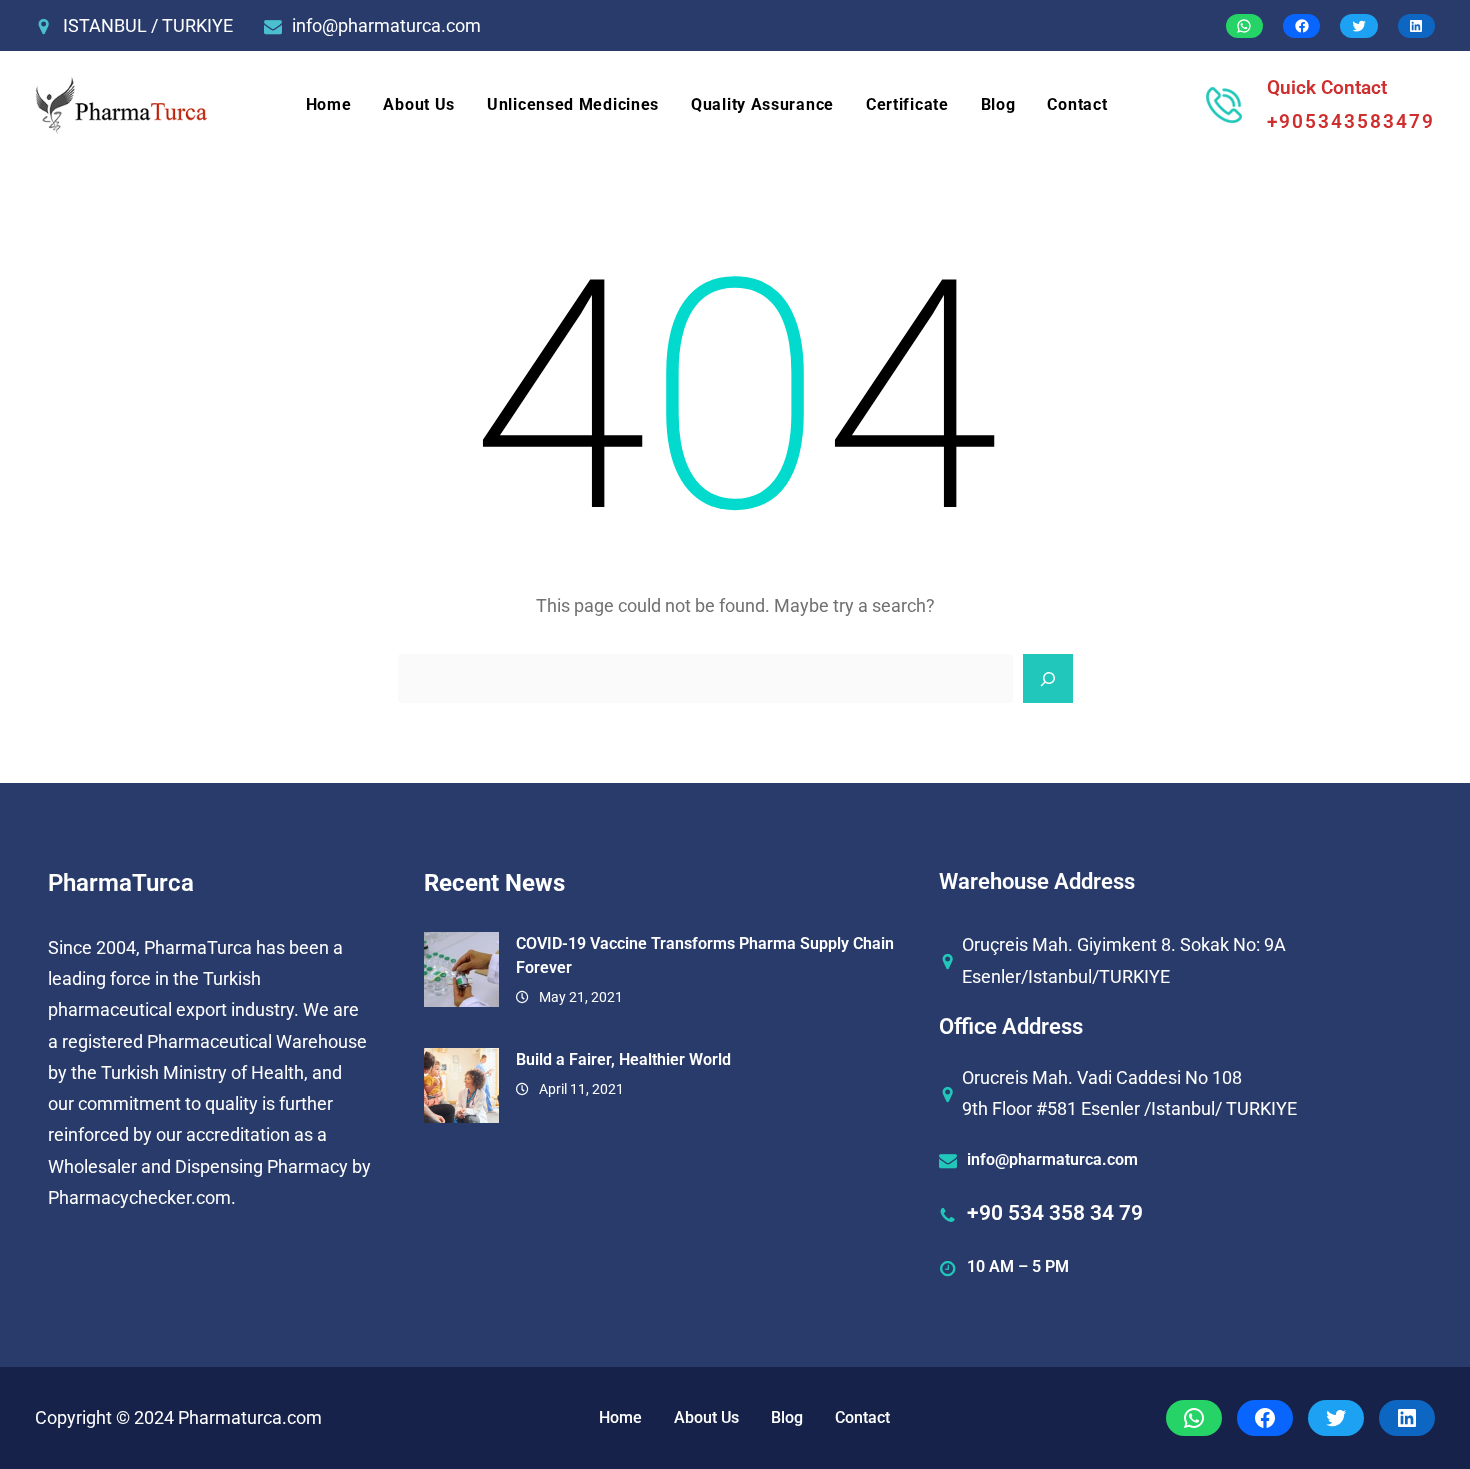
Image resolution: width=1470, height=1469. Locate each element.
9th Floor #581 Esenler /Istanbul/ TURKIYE (1129, 1108)
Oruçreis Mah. (1017, 944)
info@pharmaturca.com (386, 25)
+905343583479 (1351, 121)
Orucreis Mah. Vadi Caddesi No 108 (1102, 1077)
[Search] (1048, 679)
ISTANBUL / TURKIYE (148, 25)
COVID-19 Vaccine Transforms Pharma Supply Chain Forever (705, 955)
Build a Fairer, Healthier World (623, 1059)
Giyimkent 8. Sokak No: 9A (1181, 944)
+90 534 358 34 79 (1055, 1213)
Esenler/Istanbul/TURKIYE (1066, 976)
